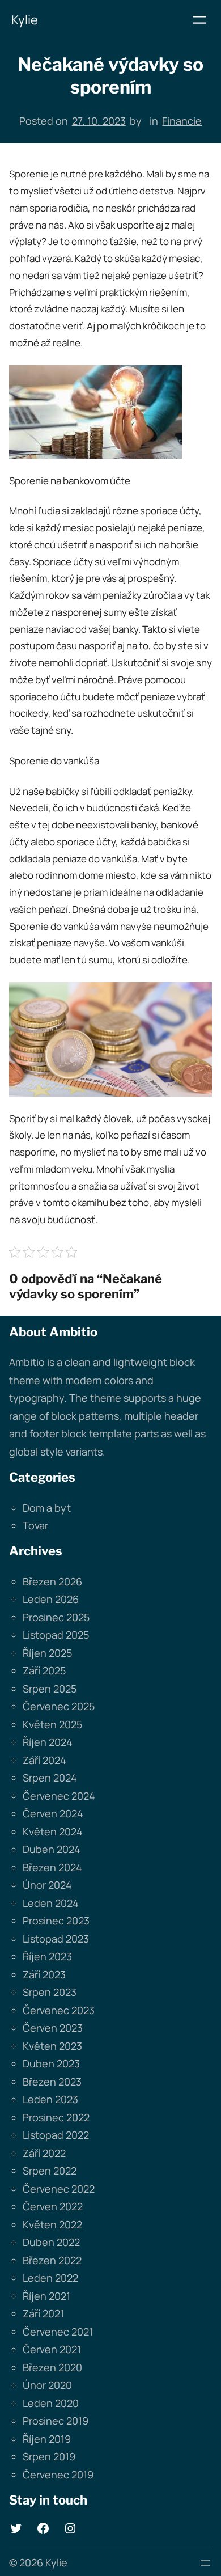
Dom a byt (47, 1508)
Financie (182, 121)
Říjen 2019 (47, 2439)
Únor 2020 (47, 2385)
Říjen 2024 (48, 1742)
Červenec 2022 (59, 2189)
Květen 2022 (52, 2224)
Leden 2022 (50, 2278)
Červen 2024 (53, 1813)
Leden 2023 (50, 2099)
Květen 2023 (52, 2046)
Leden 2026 (51, 1599)
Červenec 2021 (58, 2332)
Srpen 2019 (49, 2456)
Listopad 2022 (56, 2135)
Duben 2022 (51, 2242)
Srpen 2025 (50, 1689)
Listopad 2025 (56, 1635)
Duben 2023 (51, 2063)
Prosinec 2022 (56, 2117)
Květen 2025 (52, 1724)
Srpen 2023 (50, 1992)
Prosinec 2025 (56, 1617)
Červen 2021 (52, 2349)
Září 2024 (44, 1760)
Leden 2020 (51, 2403)
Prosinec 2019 (56, 2421)
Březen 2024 (52, 1867)
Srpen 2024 (50, 1778)
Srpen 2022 (50, 2171)
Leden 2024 (51, 1903)
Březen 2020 (52, 2367)
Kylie (25, 20)
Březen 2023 (52, 2082)
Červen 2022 (53, 2206)
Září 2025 (44, 1670)
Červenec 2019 (58, 2475)
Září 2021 (43, 2313)
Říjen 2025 (47, 1653)
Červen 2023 (53, 2028)
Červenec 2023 (59, 2010)
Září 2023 (44, 1974)
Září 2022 (44, 2153)
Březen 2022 (52, 2260)
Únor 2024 (47, 1885)
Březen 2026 (52, 1581)
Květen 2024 (53, 1831)
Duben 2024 (52, 1849)
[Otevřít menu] (199, 20)
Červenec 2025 (59, 1706)
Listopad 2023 (56, 1939)
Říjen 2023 (47, 1956)
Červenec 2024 (59, 1796)
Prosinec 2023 (56, 1921)
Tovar (35, 1525)
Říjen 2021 (46, 2296)
